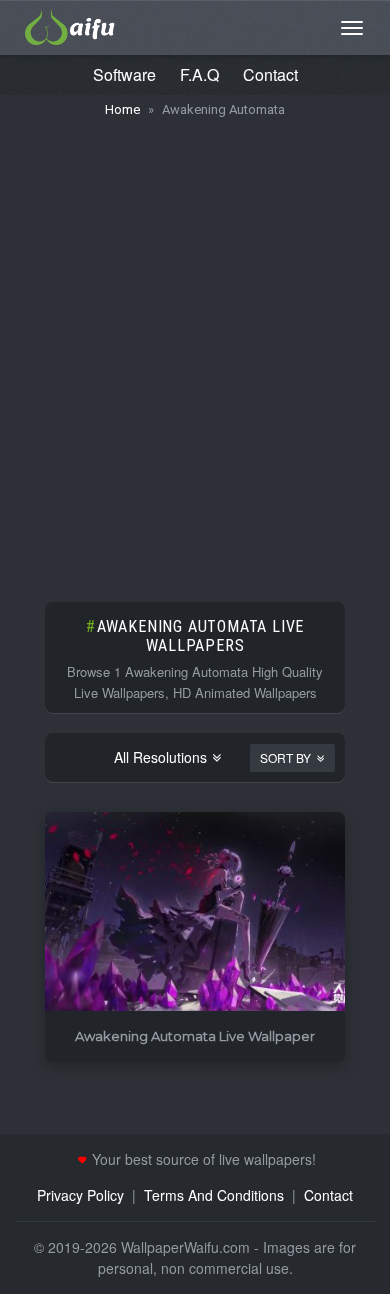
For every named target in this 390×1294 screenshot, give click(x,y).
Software (124, 74)
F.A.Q (199, 74)
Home (122, 109)
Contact (270, 74)
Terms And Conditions (214, 1195)
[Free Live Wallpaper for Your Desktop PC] (70, 25)
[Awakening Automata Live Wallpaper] (195, 912)
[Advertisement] (195, 350)
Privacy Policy (80, 1195)
